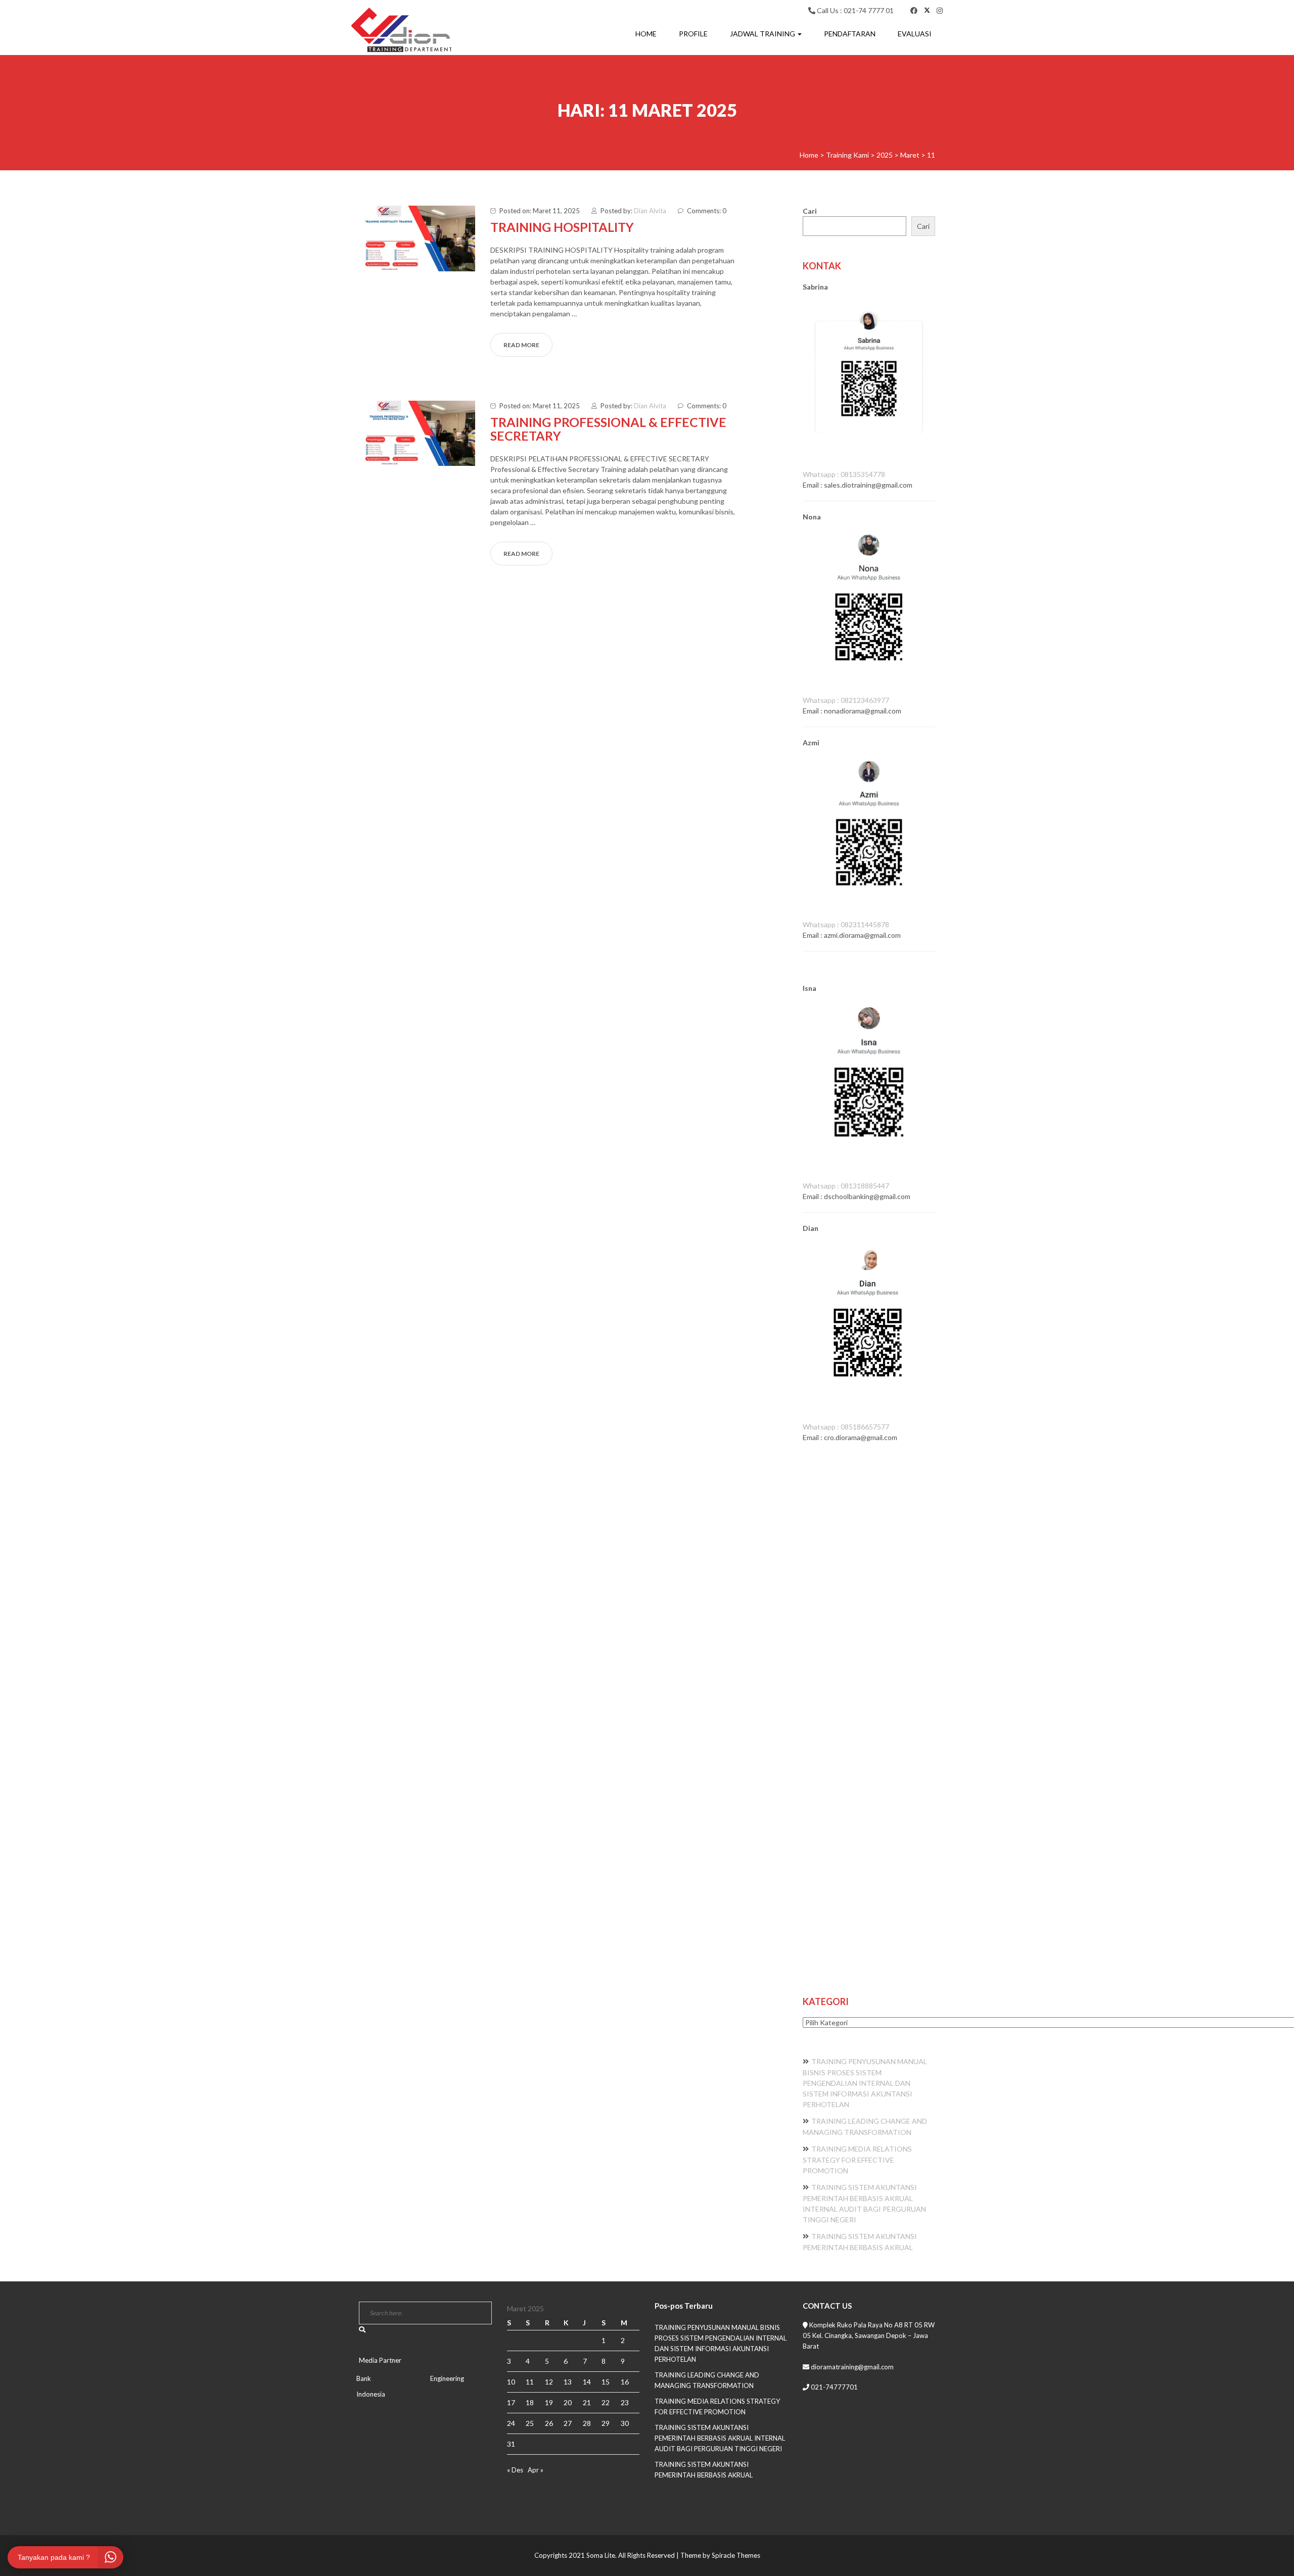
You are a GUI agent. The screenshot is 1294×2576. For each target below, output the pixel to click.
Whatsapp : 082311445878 (846, 924)
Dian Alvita (650, 211)
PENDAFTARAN (850, 34)
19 (549, 2402)
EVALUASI (915, 34)
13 (568, 2382)
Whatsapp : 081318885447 (846, 1186)
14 (587, 2382)
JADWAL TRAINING (763, 34)
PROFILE (693, 34)
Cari (810, 211)
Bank (364, 2378)
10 (511, 2382)
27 (568, 2423)
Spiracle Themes (736, 2555)
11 (530, 2382)
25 (530, 2423)
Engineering (447, 2378)
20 (568, 2402)
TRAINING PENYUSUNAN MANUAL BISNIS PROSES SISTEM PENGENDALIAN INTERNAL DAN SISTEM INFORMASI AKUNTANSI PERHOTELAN (865, 2083)
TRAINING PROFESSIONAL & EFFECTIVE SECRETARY (608, 429)
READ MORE (521, 345)
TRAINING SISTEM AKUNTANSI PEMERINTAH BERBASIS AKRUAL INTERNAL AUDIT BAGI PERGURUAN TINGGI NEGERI (720, 2438)
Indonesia (371, 2394)
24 (511, 2423)
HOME (646, 34)
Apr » (536, 2470)
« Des (515, 2470)
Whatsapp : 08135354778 (844, 474)
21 (587, 2402)
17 (511, 2402)
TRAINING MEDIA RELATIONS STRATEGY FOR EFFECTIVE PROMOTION (857, 2160)
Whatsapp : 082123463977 (846, 700)
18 (530, 2402)
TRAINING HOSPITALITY (562, 227)
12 (549, 2382)
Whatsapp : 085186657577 (846, 1427)
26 (549, 2423)
